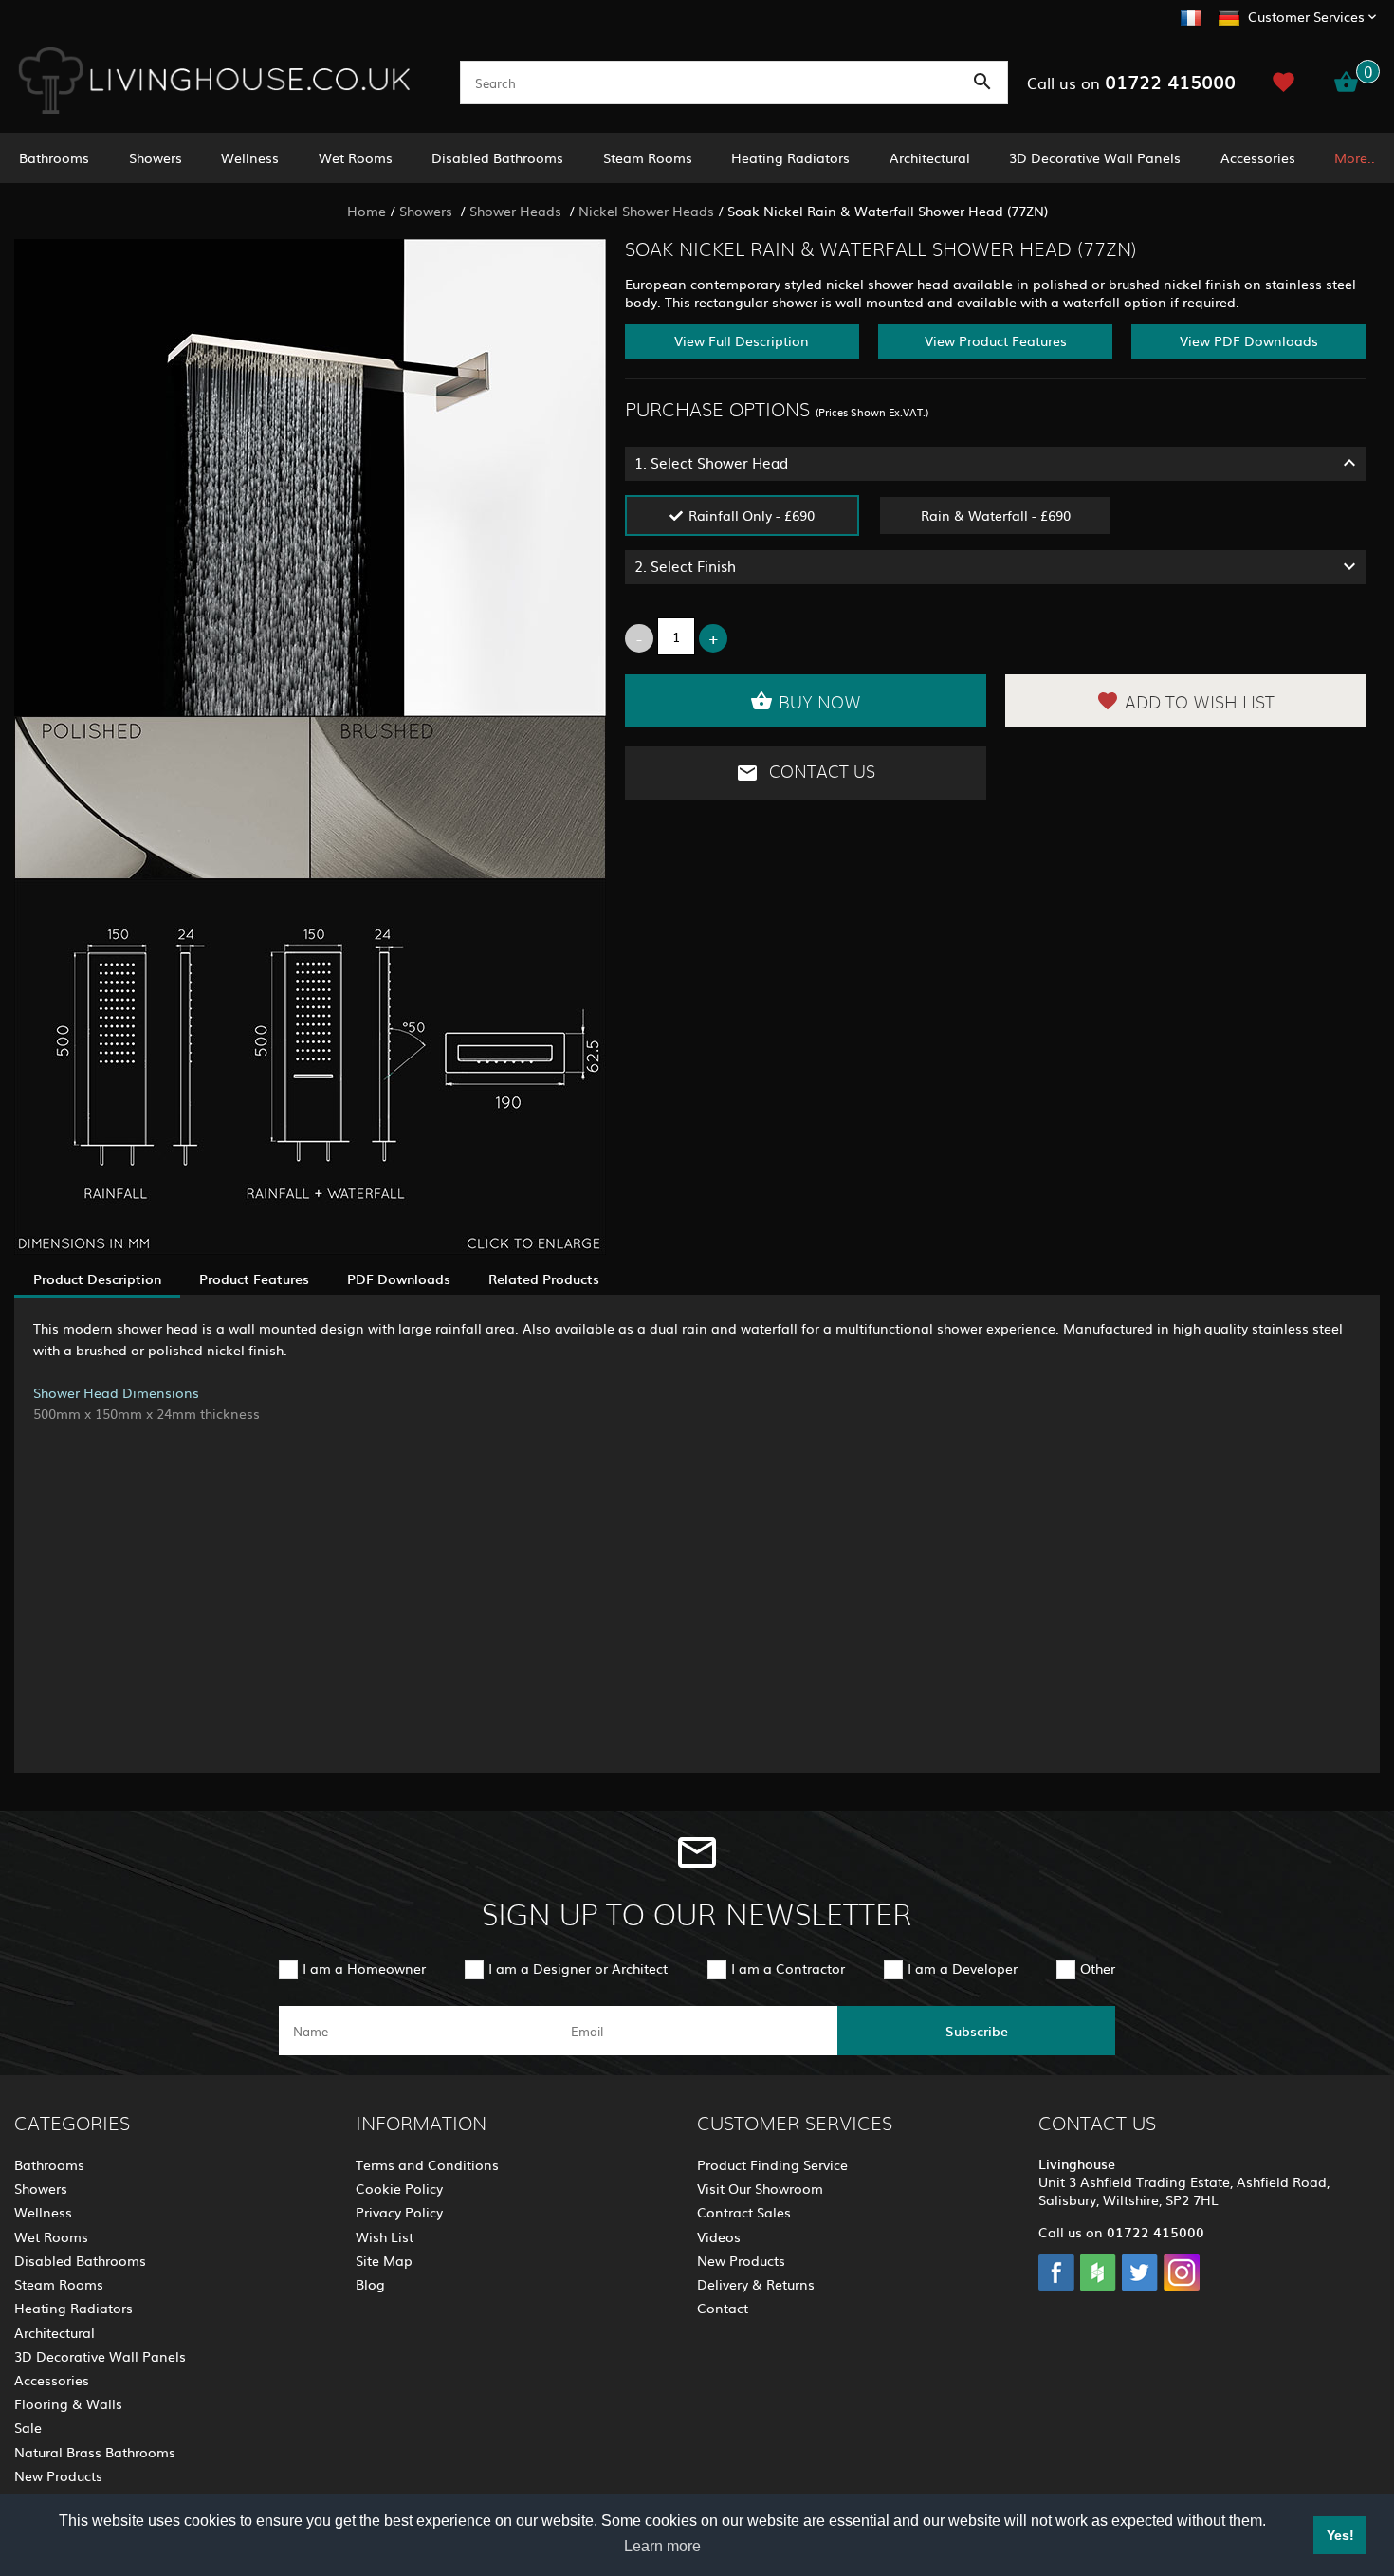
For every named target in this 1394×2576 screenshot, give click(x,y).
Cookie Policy (399, 2188)
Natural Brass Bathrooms (95, 2452)
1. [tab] (711, 462)
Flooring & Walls (68, 2403)
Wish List (385, 2236)
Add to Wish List (1200, 704)
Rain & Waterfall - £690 (996, 515)
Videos (719, 2236)
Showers (156, 157)
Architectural (930, 157)
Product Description (97, 1279)
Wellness (250, 157)
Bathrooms (54, 157)
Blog (370, 2284)
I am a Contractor (788, 1968)
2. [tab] (685, 566)
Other (1098, 1968)
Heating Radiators (790, 157)
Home (367, 211)
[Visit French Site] (1191, 15)
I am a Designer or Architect (578, 1968)
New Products (58, 2475)
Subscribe (977, 2031)
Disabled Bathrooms (497, 157)
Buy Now (820, 704)
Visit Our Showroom (760, 2188)
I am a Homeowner (364, 1968)
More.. (1355, 157)
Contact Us (820, 773)
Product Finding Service (772, 2164)
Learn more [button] (662, 2546)
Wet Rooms (356, 157)
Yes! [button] (1340, 2535)
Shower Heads (517, 211)
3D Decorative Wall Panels (1095, 157)
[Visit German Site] (1229, 15)
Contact (723, 2308)
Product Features (254, 1279)
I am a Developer (963, 1968)
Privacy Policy (399, 2212)
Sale (28, 2427)
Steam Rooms (648, 157)
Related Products (544, 1279)
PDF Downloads (399, 1279)
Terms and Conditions (427, 2164)
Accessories (1258, 157)
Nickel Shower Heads (646, 211)
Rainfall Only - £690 (752, 515)
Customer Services (1306, 16)
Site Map (384, 2260)
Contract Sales (744, 2212)
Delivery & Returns (756, 2284)
